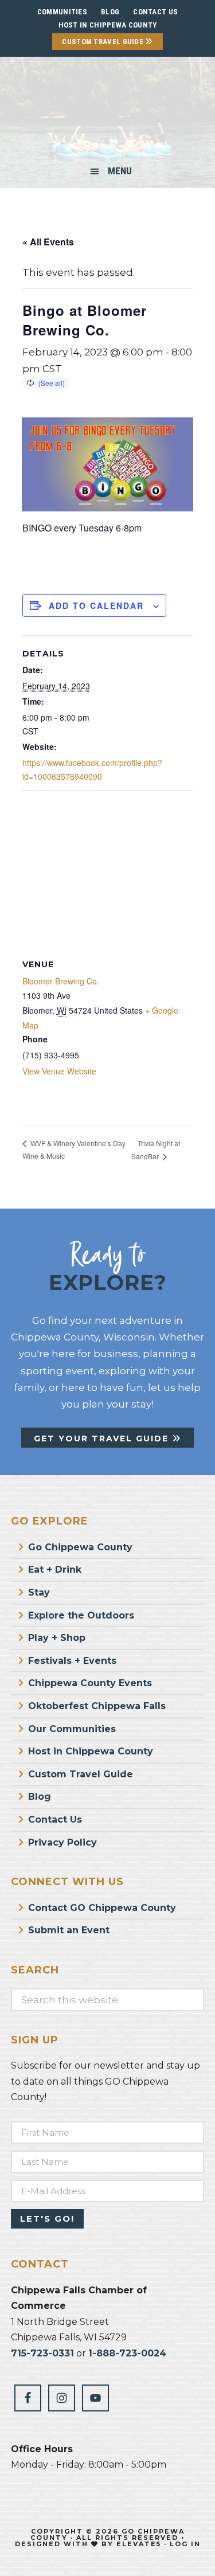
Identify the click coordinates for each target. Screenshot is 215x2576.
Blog (40, 1797)
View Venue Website (59, 1071)
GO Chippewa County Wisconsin (107, 111)
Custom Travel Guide (103, 42)
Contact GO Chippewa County (102, 1908)
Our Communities (72, 1729)
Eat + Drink (55, 1570)
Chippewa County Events (90, 1683)
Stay (39, 1592)
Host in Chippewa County (108, 25)
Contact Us (55, 1819)
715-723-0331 (42, 2353)
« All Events (48, 242)
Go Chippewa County (80, 1547)
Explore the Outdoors (81, 1615)
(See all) (52, 383)
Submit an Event (69, 1930)
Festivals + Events (72, 1661)
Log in (185, 2544)
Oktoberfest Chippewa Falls (97, 1706)
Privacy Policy (62, 1842)
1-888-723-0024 (127, 2353)
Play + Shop (57, 1638)
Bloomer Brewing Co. (61, 981)
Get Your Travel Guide (103, 1439)
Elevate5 (139, 2544)
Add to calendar (96, 605)
